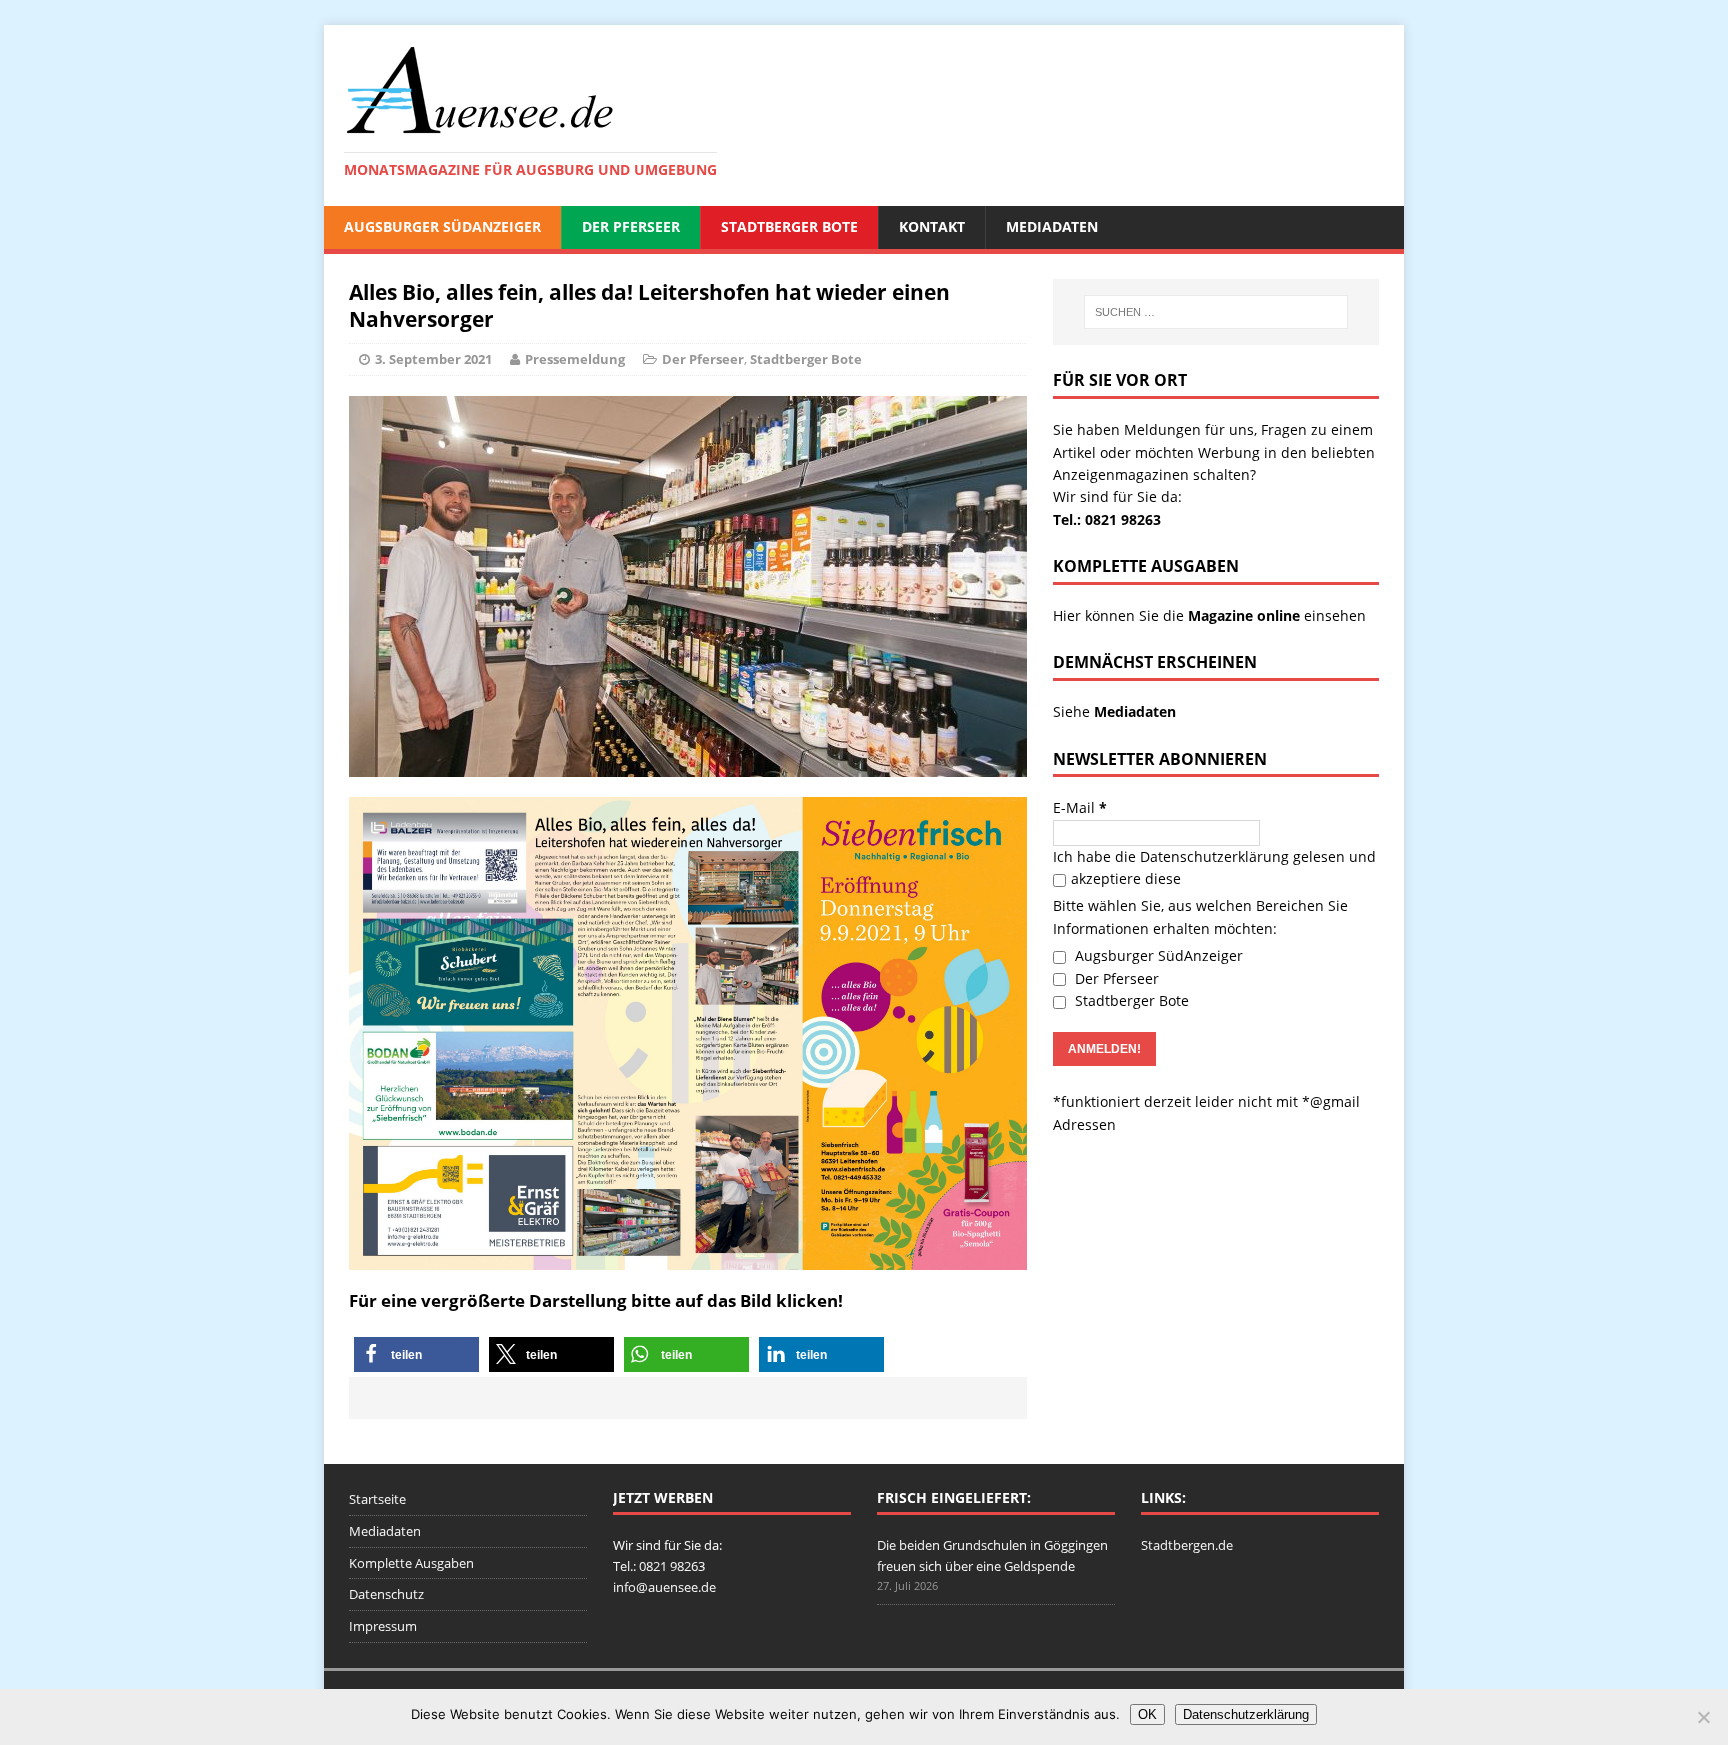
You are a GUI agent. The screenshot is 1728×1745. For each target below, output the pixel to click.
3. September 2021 (433, 359)
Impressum (383, 1626)
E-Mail (1080, 807)
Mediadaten (1052, 226)
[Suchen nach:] (1216, 312)
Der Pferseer (631, 226)
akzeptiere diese (1126, 878)
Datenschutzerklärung (1214, 856)
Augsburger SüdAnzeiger (442, 226)
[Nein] (1703, 1717)
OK (1147, 1714)
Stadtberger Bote (789, 226)
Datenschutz (386, 1594)
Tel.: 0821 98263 (1107, 519)
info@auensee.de (664, 1587)
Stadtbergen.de (1187, 1545)
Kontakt (932, 226)
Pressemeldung (575, 359)
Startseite (377, 1499)
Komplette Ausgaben (411, 1563)
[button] (416, 1354)
